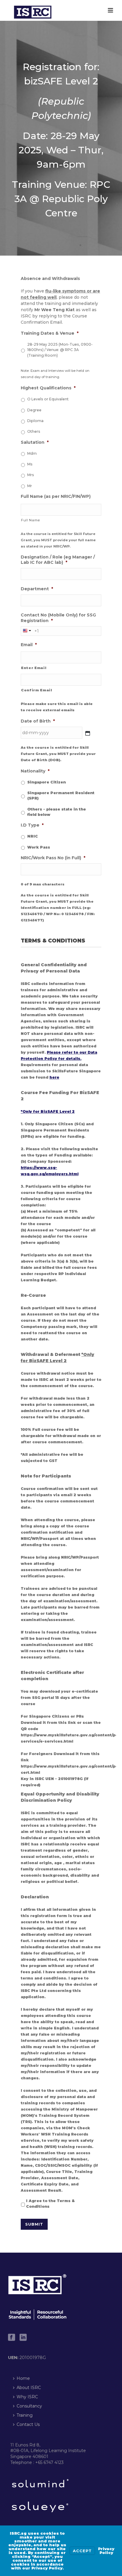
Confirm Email (37, 690)
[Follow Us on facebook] (12, 2338)
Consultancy (29, 2406)
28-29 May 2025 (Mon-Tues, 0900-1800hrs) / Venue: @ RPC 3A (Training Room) (60, 350)
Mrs (31, 475)
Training (25, 2415)
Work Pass (39, 847)
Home (23, 2378)
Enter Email (34, 668)
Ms (30, 464)
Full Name (30, 520)
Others (34, 431)
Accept (82, 2551)
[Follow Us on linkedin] (23, 2338)
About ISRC (29, 2388)
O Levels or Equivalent (48, 399)
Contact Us (28, 2424)
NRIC (33, 836)
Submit (34, 2224)
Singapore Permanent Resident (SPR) (61, 796)
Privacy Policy (106, 2551)
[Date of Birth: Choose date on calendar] (88, 733)
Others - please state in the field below (57, 812)
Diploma (35, 421)
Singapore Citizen (46, 782)
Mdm (32, 453)
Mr (30, 486)
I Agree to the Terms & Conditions (50, 2203)
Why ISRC (27, 2397)
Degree (34, 410)
